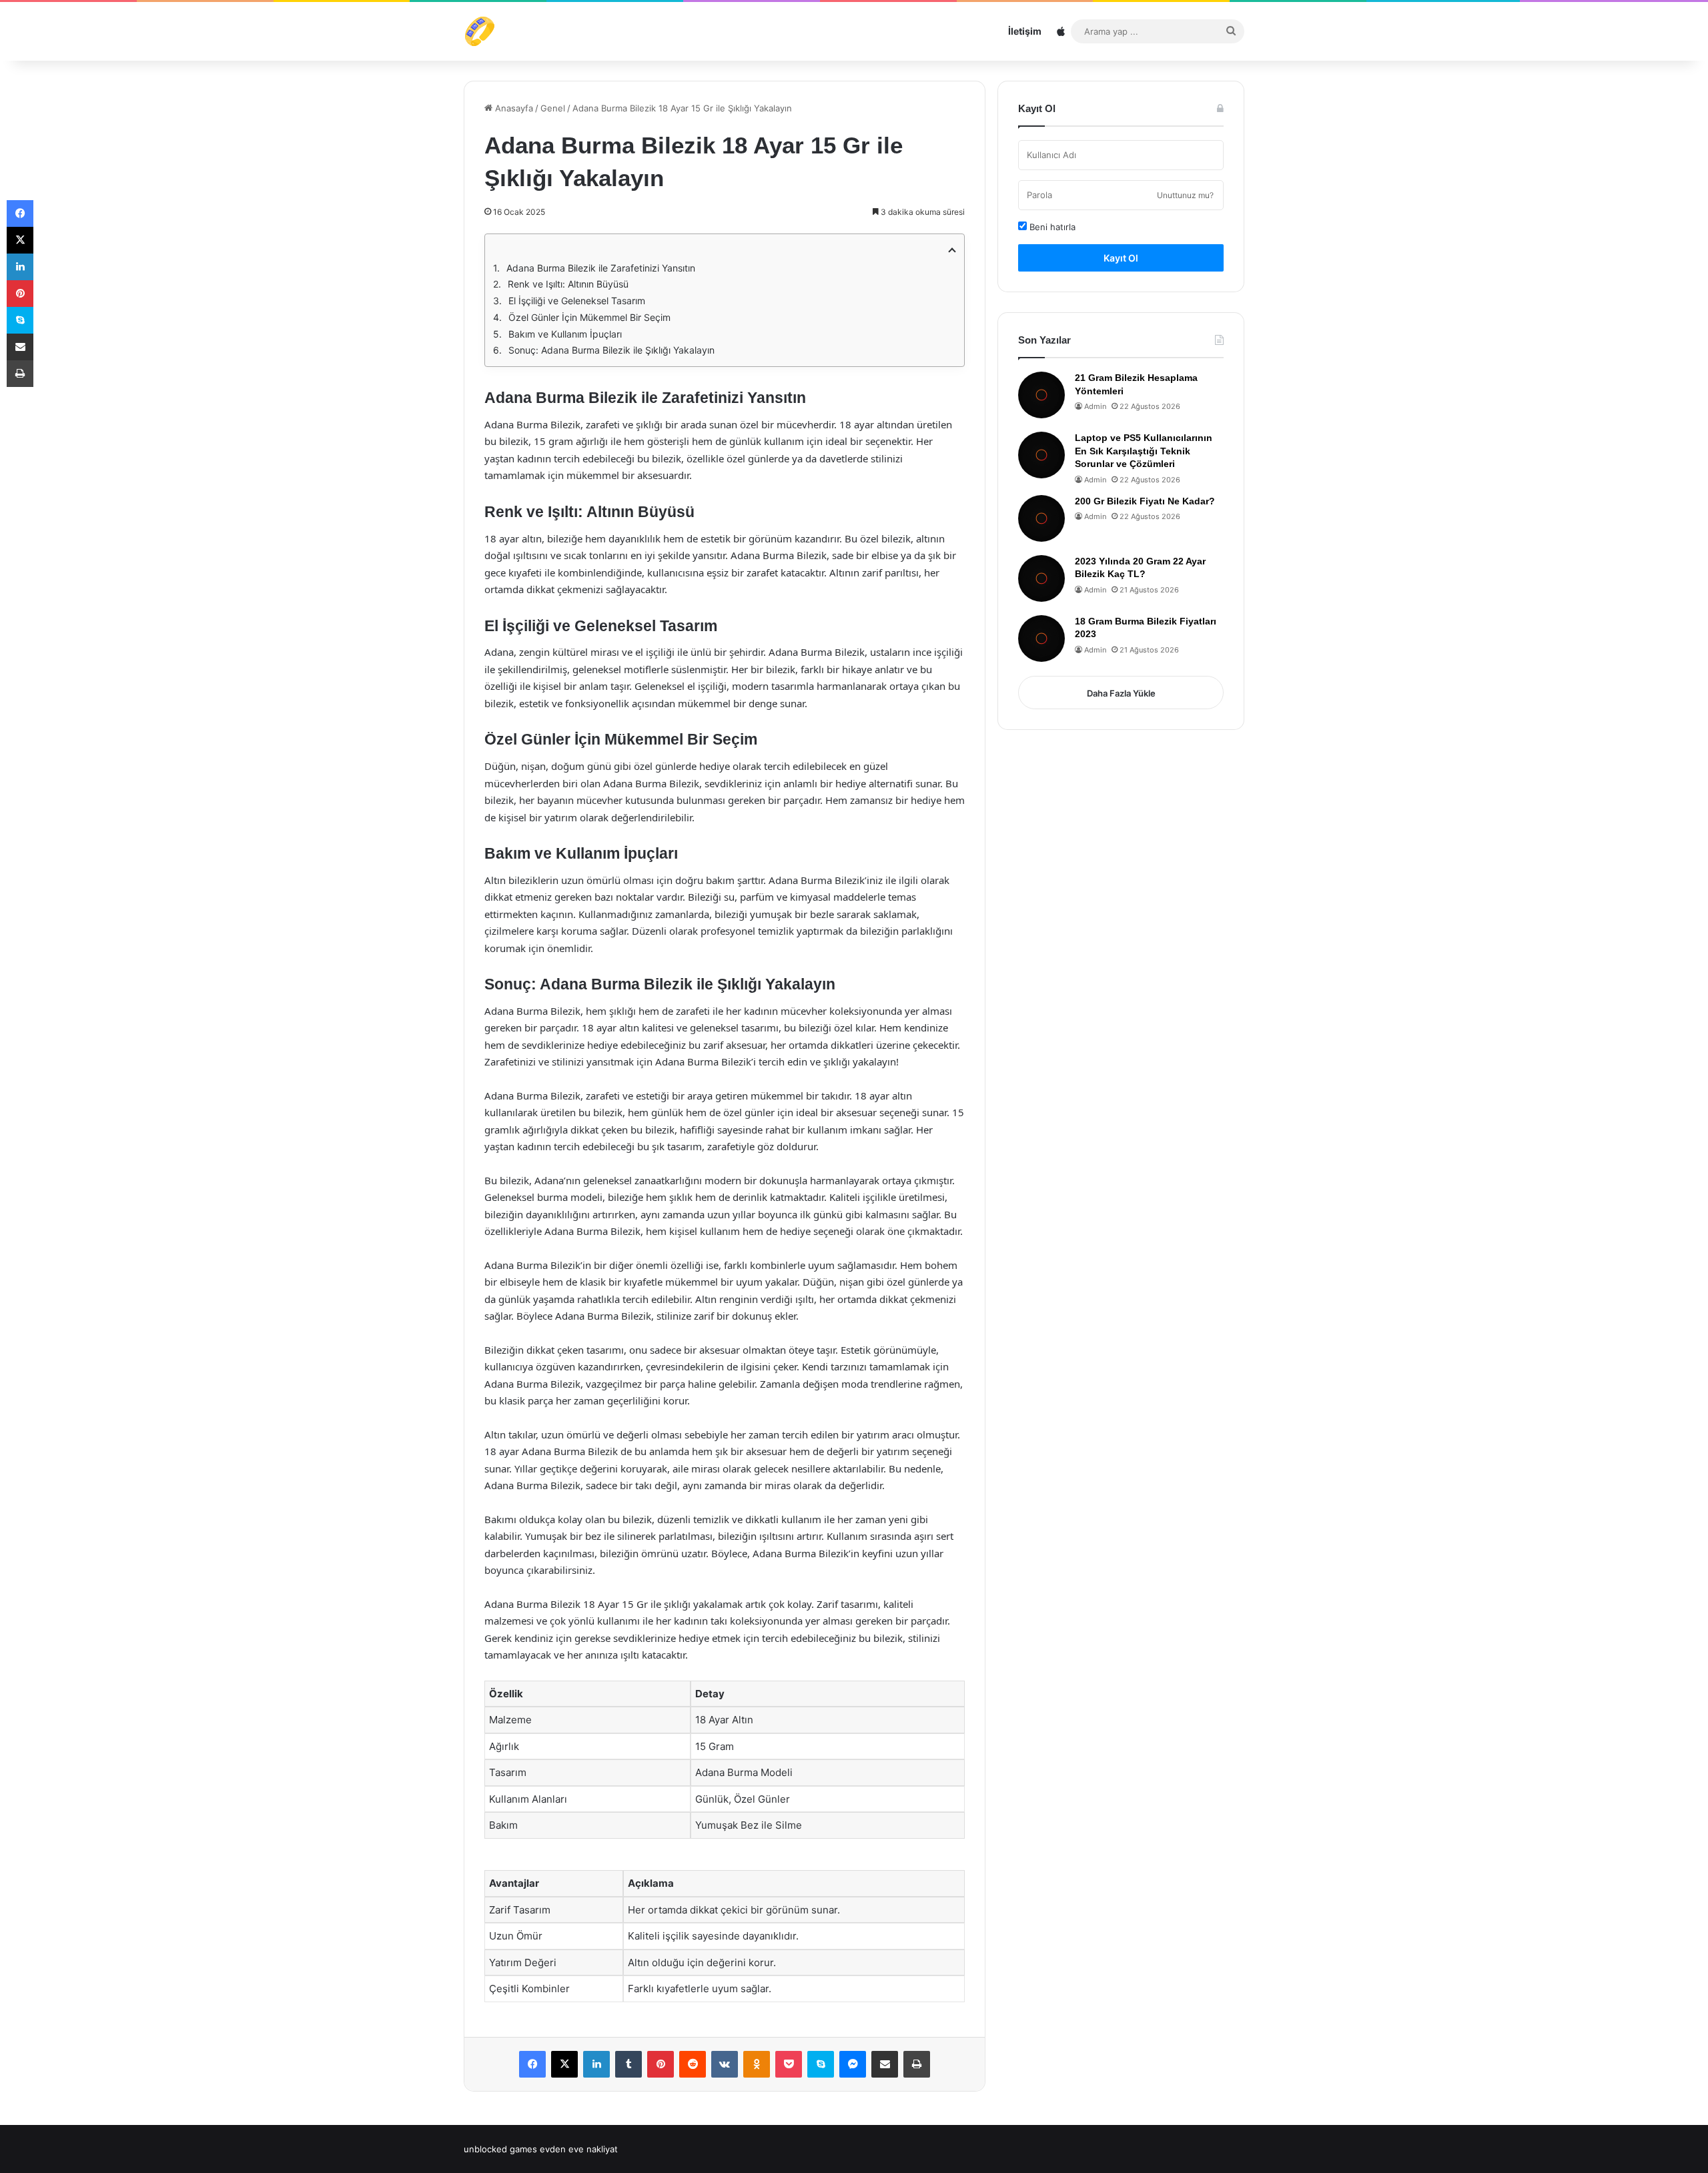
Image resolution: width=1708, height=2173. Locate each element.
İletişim (1025, 31)
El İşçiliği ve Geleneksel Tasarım (577, 301)
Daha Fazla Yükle (1121, 693)
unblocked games (500, 2149)
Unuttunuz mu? (1185, 195)
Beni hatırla (1051, 227)
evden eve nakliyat (579, 2149)
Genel (553, 108)
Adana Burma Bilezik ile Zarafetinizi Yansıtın (601, 268)
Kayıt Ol (1121, 258)
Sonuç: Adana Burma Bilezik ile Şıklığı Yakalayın (611, 350)
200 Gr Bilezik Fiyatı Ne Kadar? (1145, 501)
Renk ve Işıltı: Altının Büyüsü (568, 284)
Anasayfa (513, 108)
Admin (1095, 406)
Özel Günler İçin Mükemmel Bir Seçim (589, 317)
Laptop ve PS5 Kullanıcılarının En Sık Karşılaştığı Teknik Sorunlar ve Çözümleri (1144, 451)
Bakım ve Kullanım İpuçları (565, 334)
